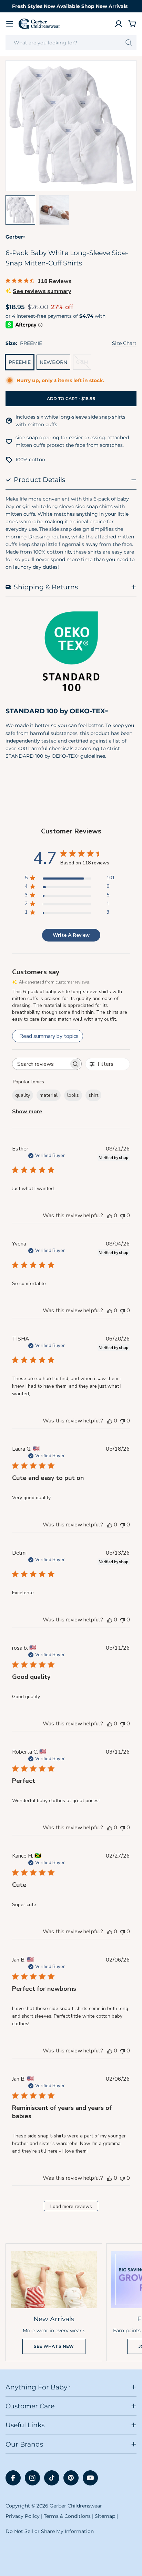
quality (23, 1095)
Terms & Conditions (67, 2516)
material (49, 1095)
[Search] (129, 43)
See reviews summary (42, 291)
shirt (93, 1095)
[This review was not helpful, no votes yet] (122, 1216)
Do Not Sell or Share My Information (50, 2531)
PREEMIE (20, 362)
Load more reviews (71, 2206)
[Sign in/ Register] (119, 24)
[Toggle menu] (10, 24)
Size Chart (124, 343)
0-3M (84, 364)
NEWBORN (53, 362)
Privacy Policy (23, 2516)
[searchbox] (41, 1064)
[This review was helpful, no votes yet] (110, 1216)
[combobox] (71, 43)
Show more (27, 1112)
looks (73, 1095)
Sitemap (105, 2516)
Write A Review (71, 935)
